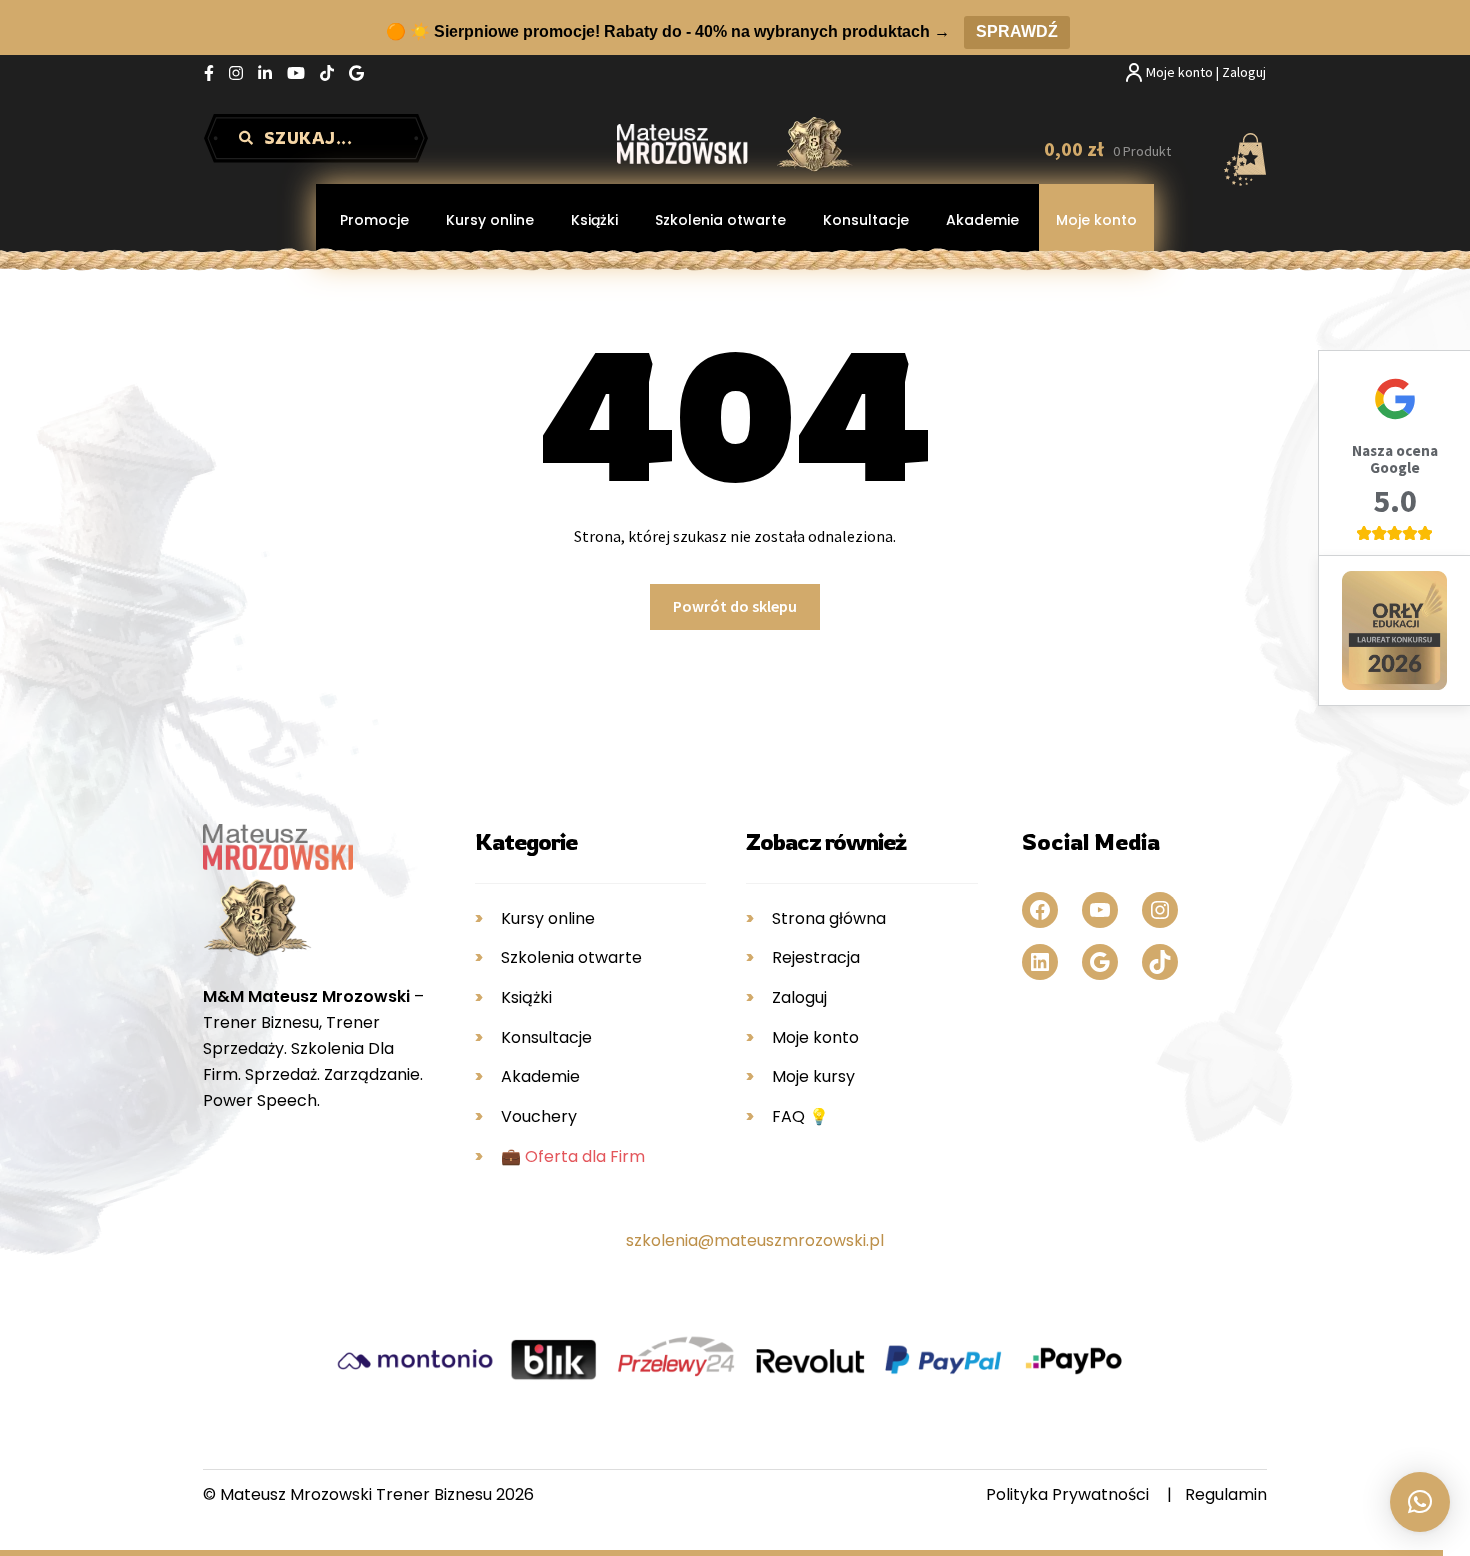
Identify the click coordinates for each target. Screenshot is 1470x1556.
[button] (1420, 1502)
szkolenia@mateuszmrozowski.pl (755, 1240)
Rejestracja (816, 957)
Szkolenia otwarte (720, 220)
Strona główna (829, 918)
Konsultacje (866, 220)
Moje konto (1096, 220)
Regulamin (1226, 1494)
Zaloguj (799, 997)
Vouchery (539, 1116)
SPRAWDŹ (1017, 31)
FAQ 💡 (800, 1116)
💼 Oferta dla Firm (573, 1156)
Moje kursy (813, 1076)
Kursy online (490, 220)
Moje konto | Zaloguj (1206, 72)
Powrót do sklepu (735, 606)
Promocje (374, 220)
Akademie (982, 220)
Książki (594, 220)
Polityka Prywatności (1067, 1494)
